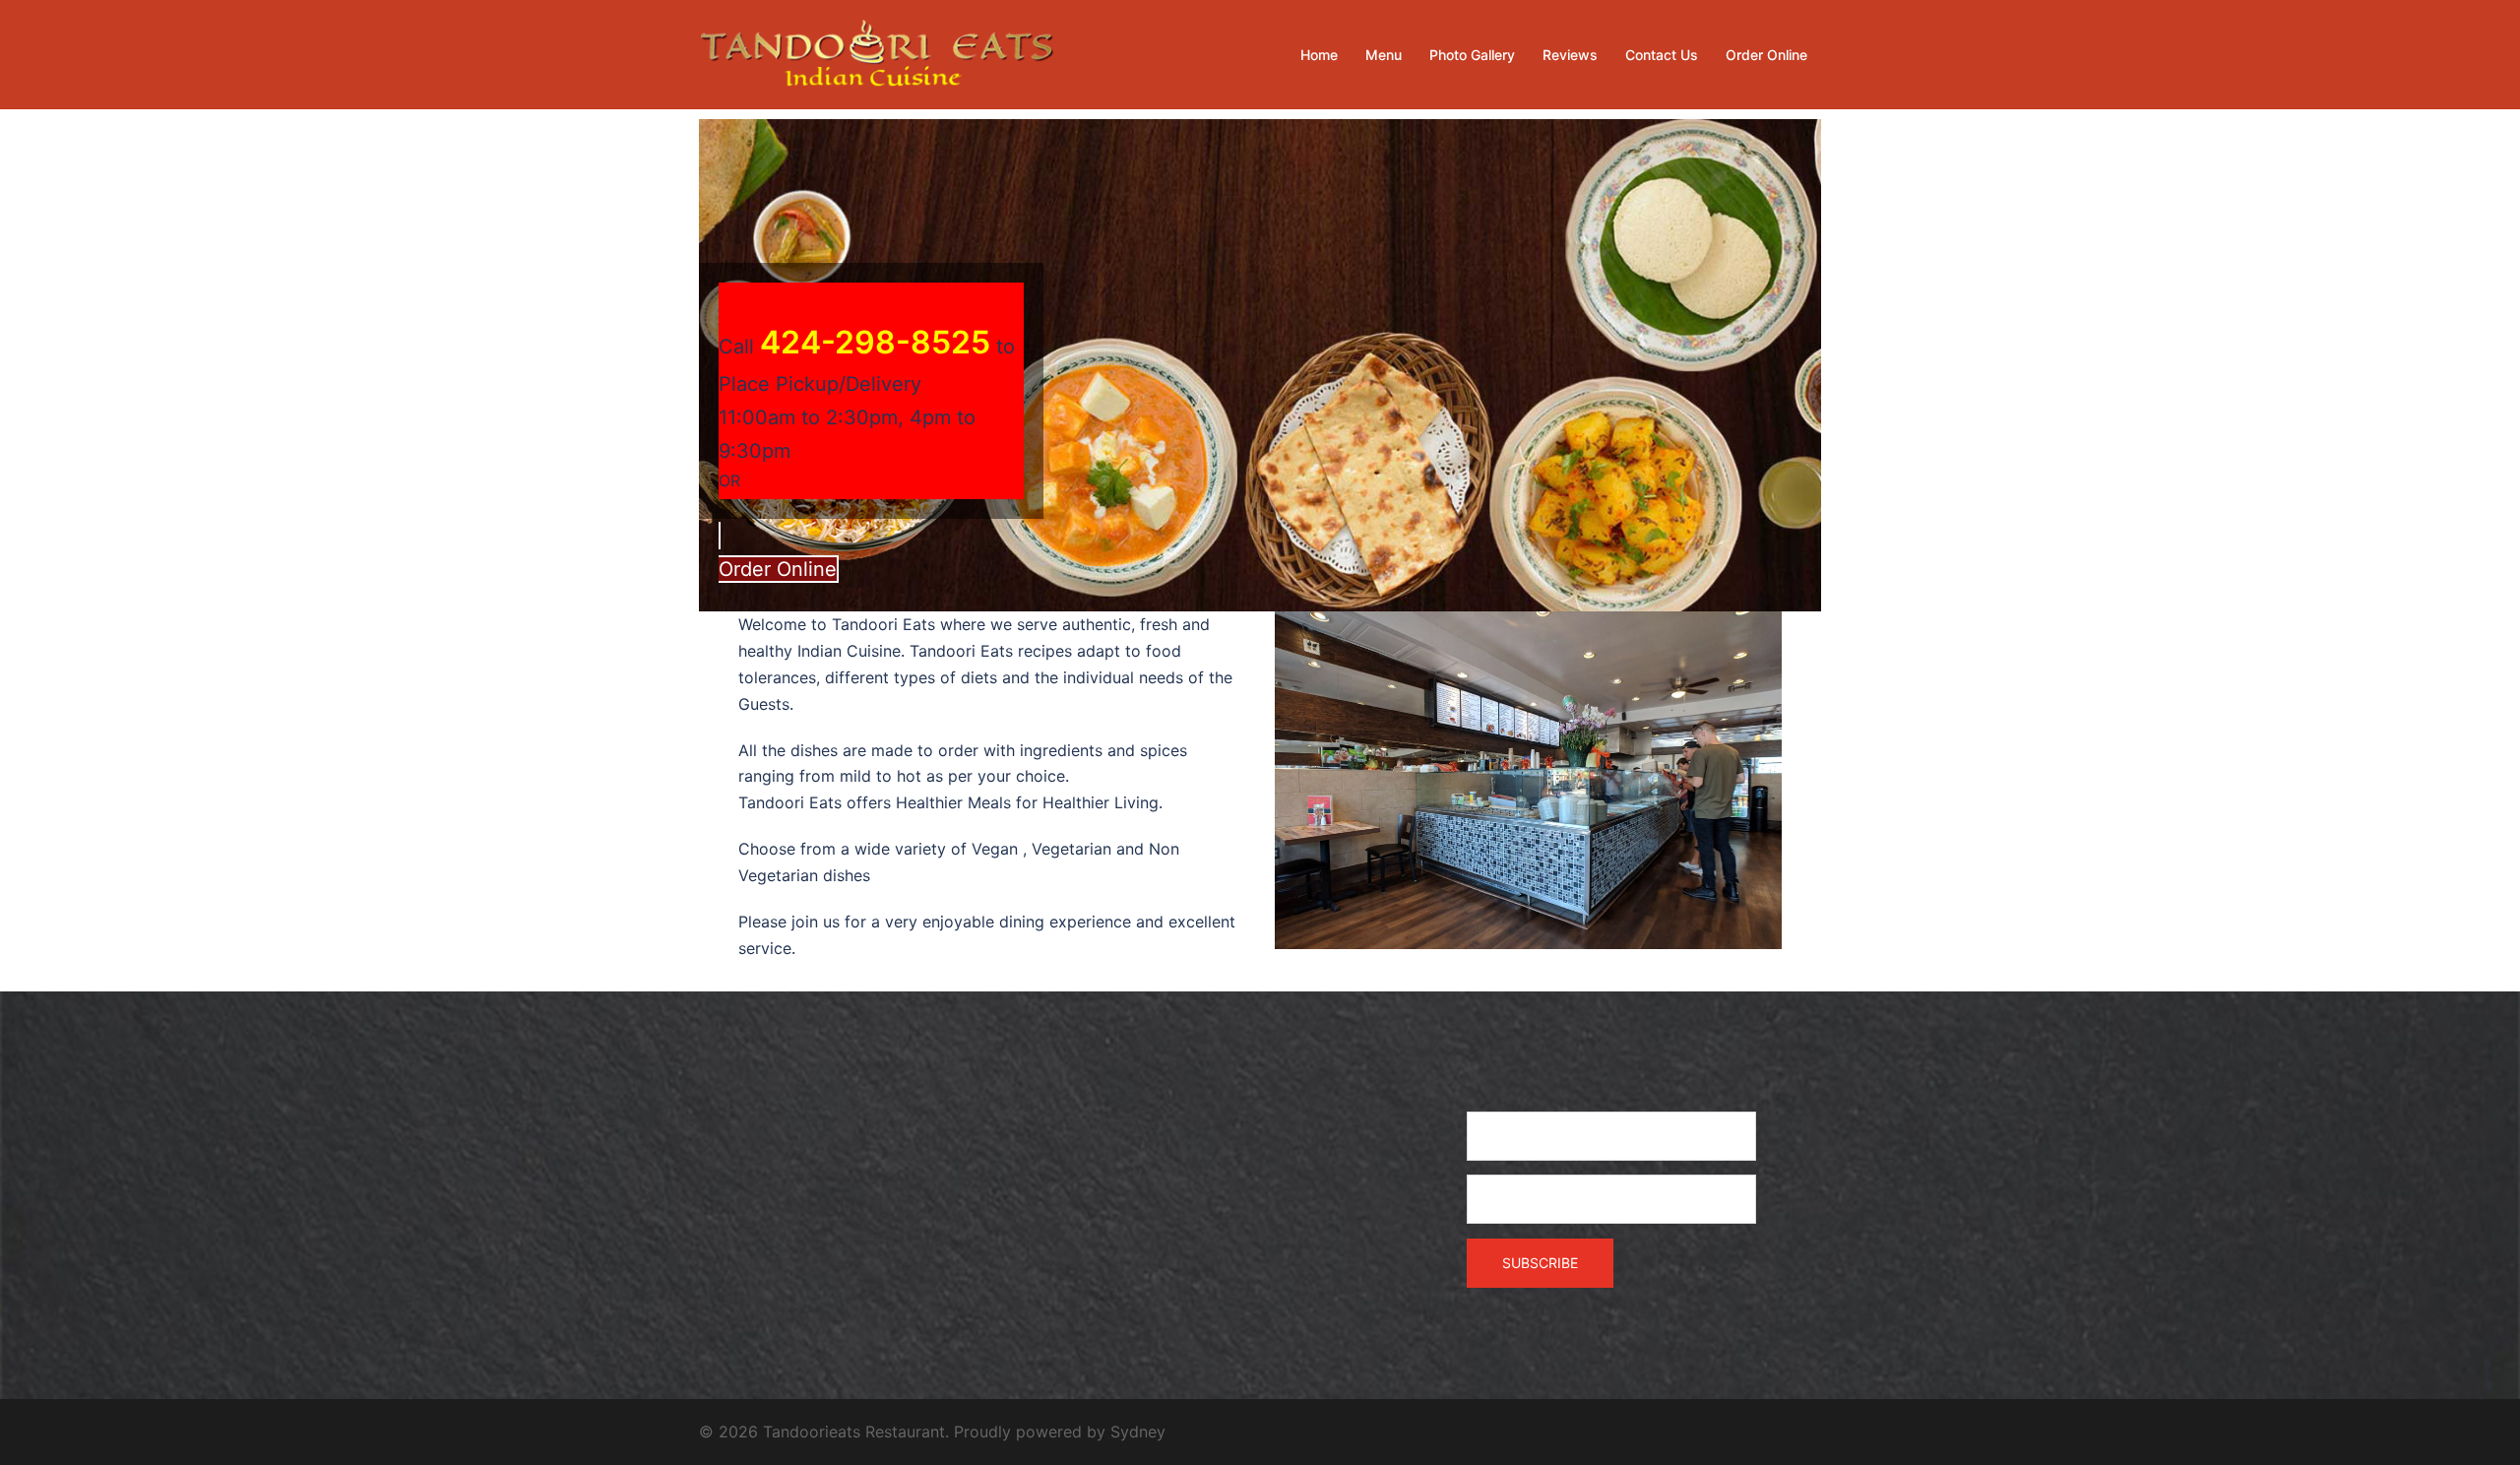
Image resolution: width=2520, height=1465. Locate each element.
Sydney (1138, 1432)
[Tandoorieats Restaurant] (876, 53)
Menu (1384, 55)
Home (1319, 55)
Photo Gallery (1472, 55)
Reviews (1570, 55)
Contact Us (1662, 55)
